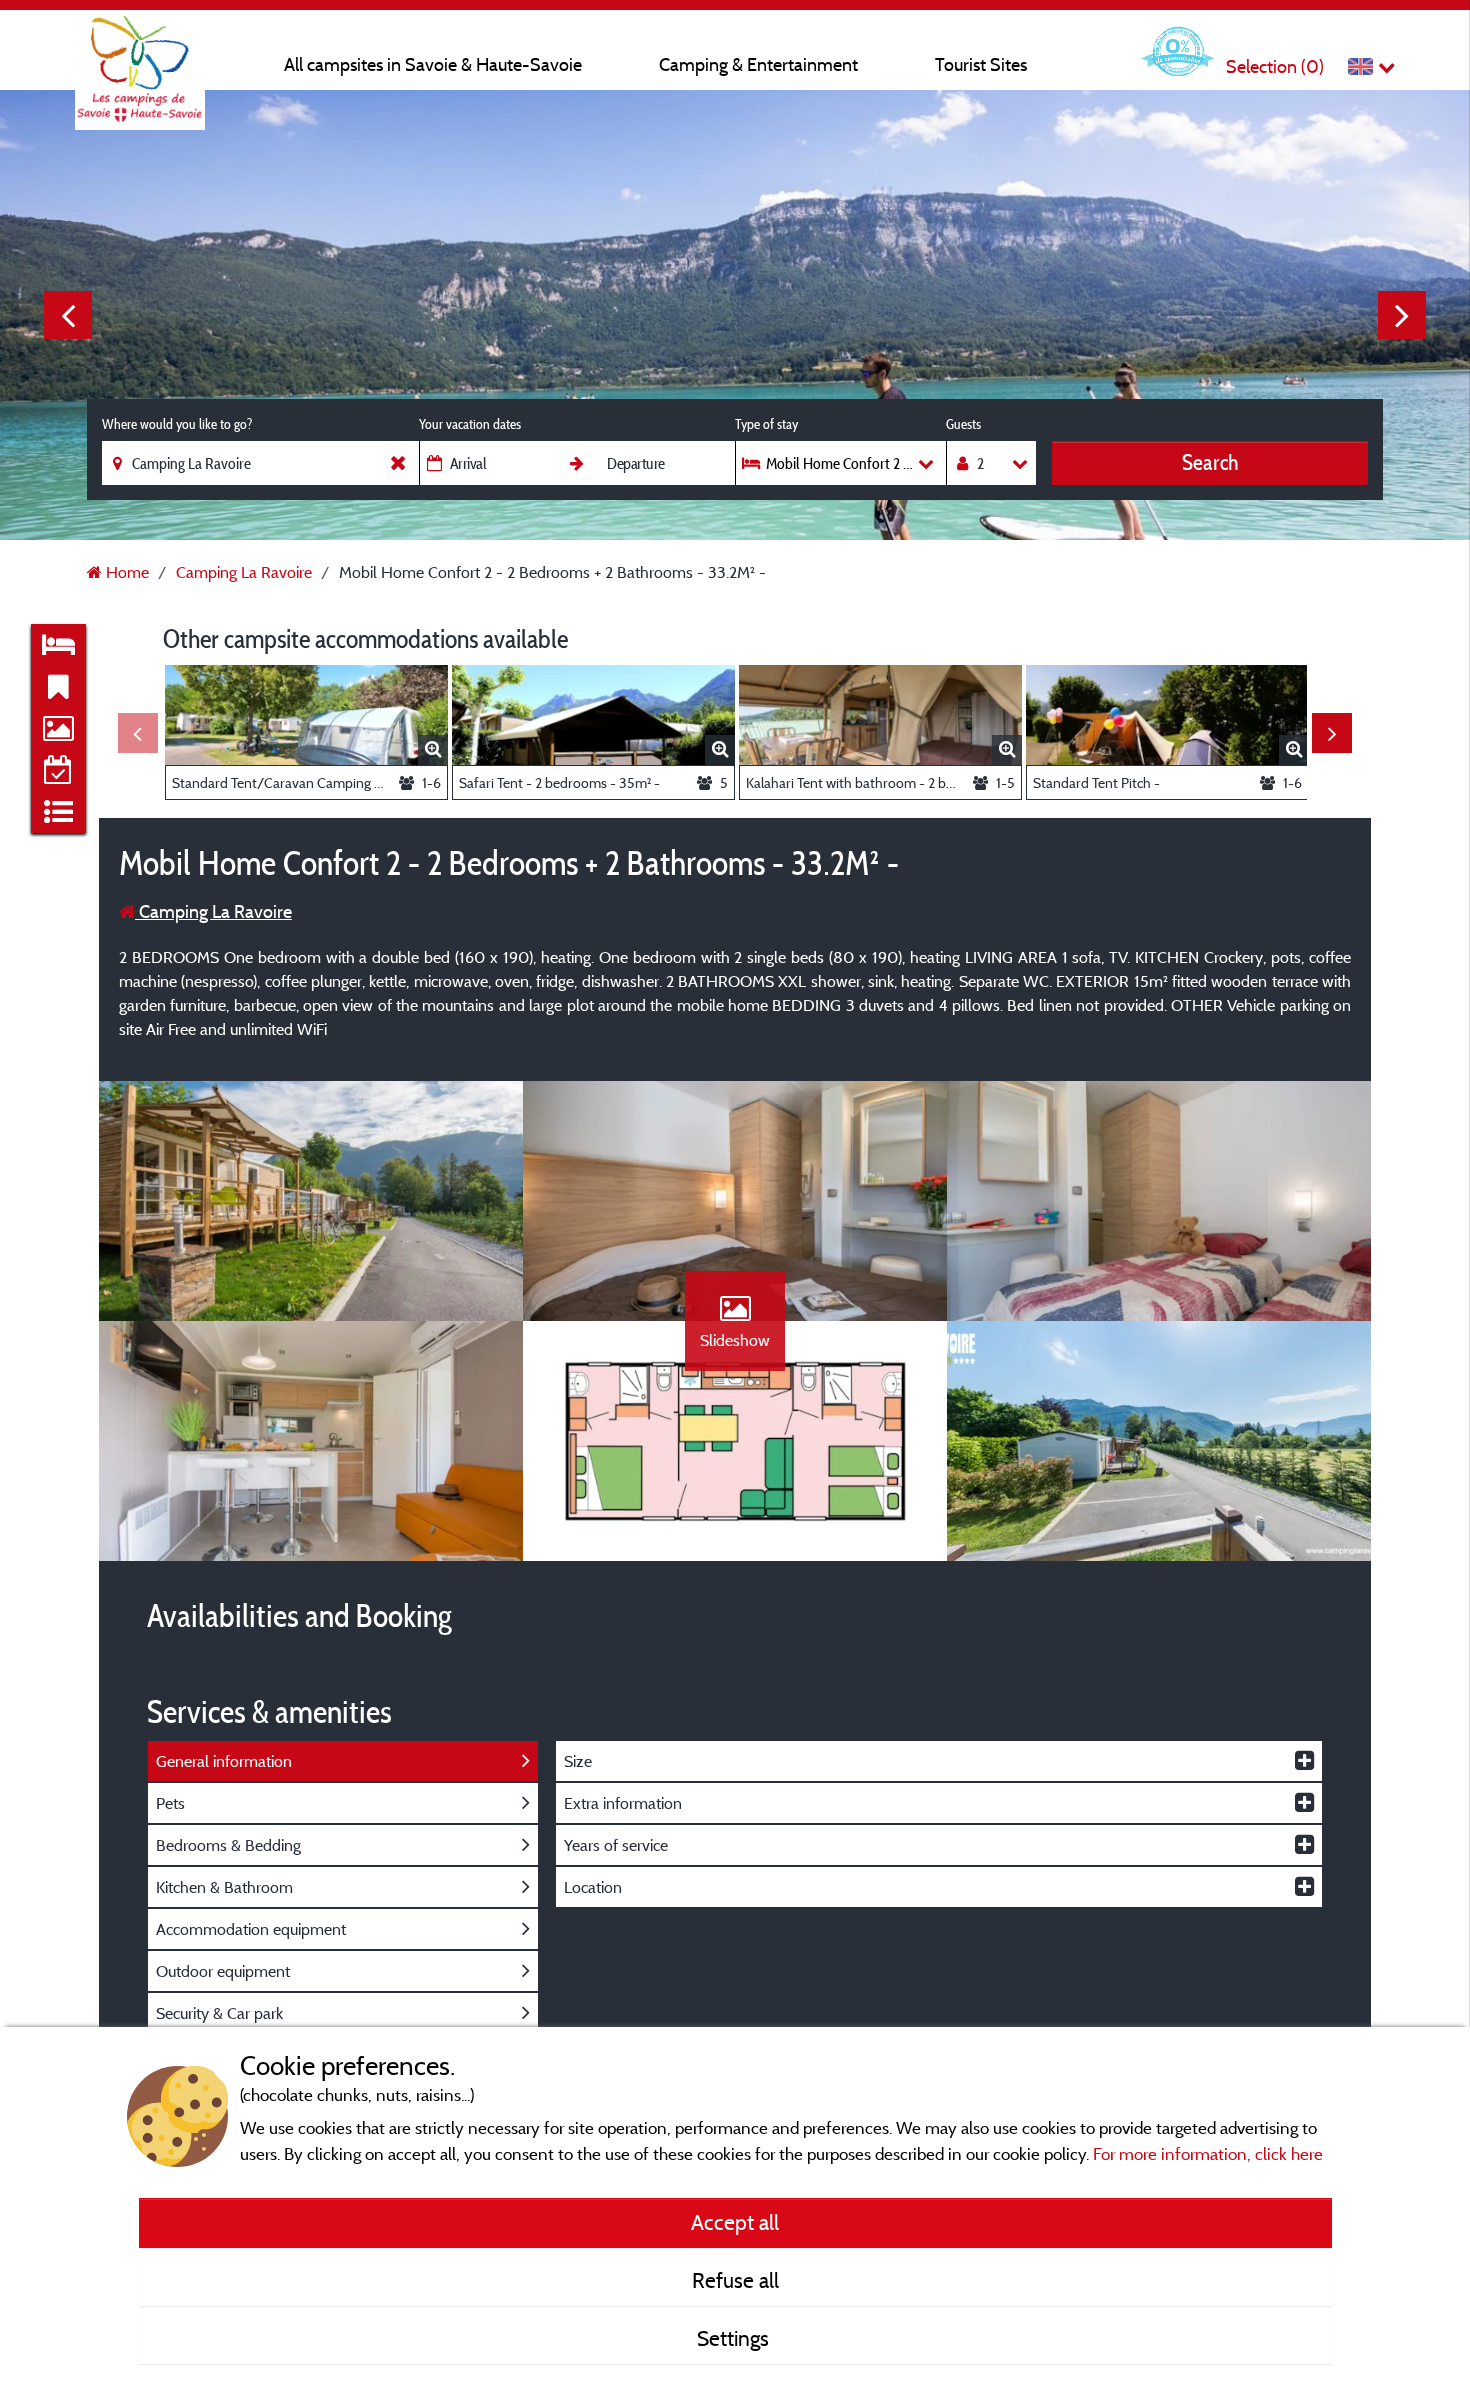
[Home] (140, 55)
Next (1402, 315)
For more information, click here (1208, 2153)
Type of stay (766, 424)
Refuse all (735, 2280)
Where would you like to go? (177, 424)
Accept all (735, 2222)
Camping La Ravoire (213, 911)
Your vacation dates (470, 424)
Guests (963, 424)
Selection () (1275, 66)
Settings (735, 2338)
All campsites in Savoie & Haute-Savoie (433, 64)
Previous (68, 315)
